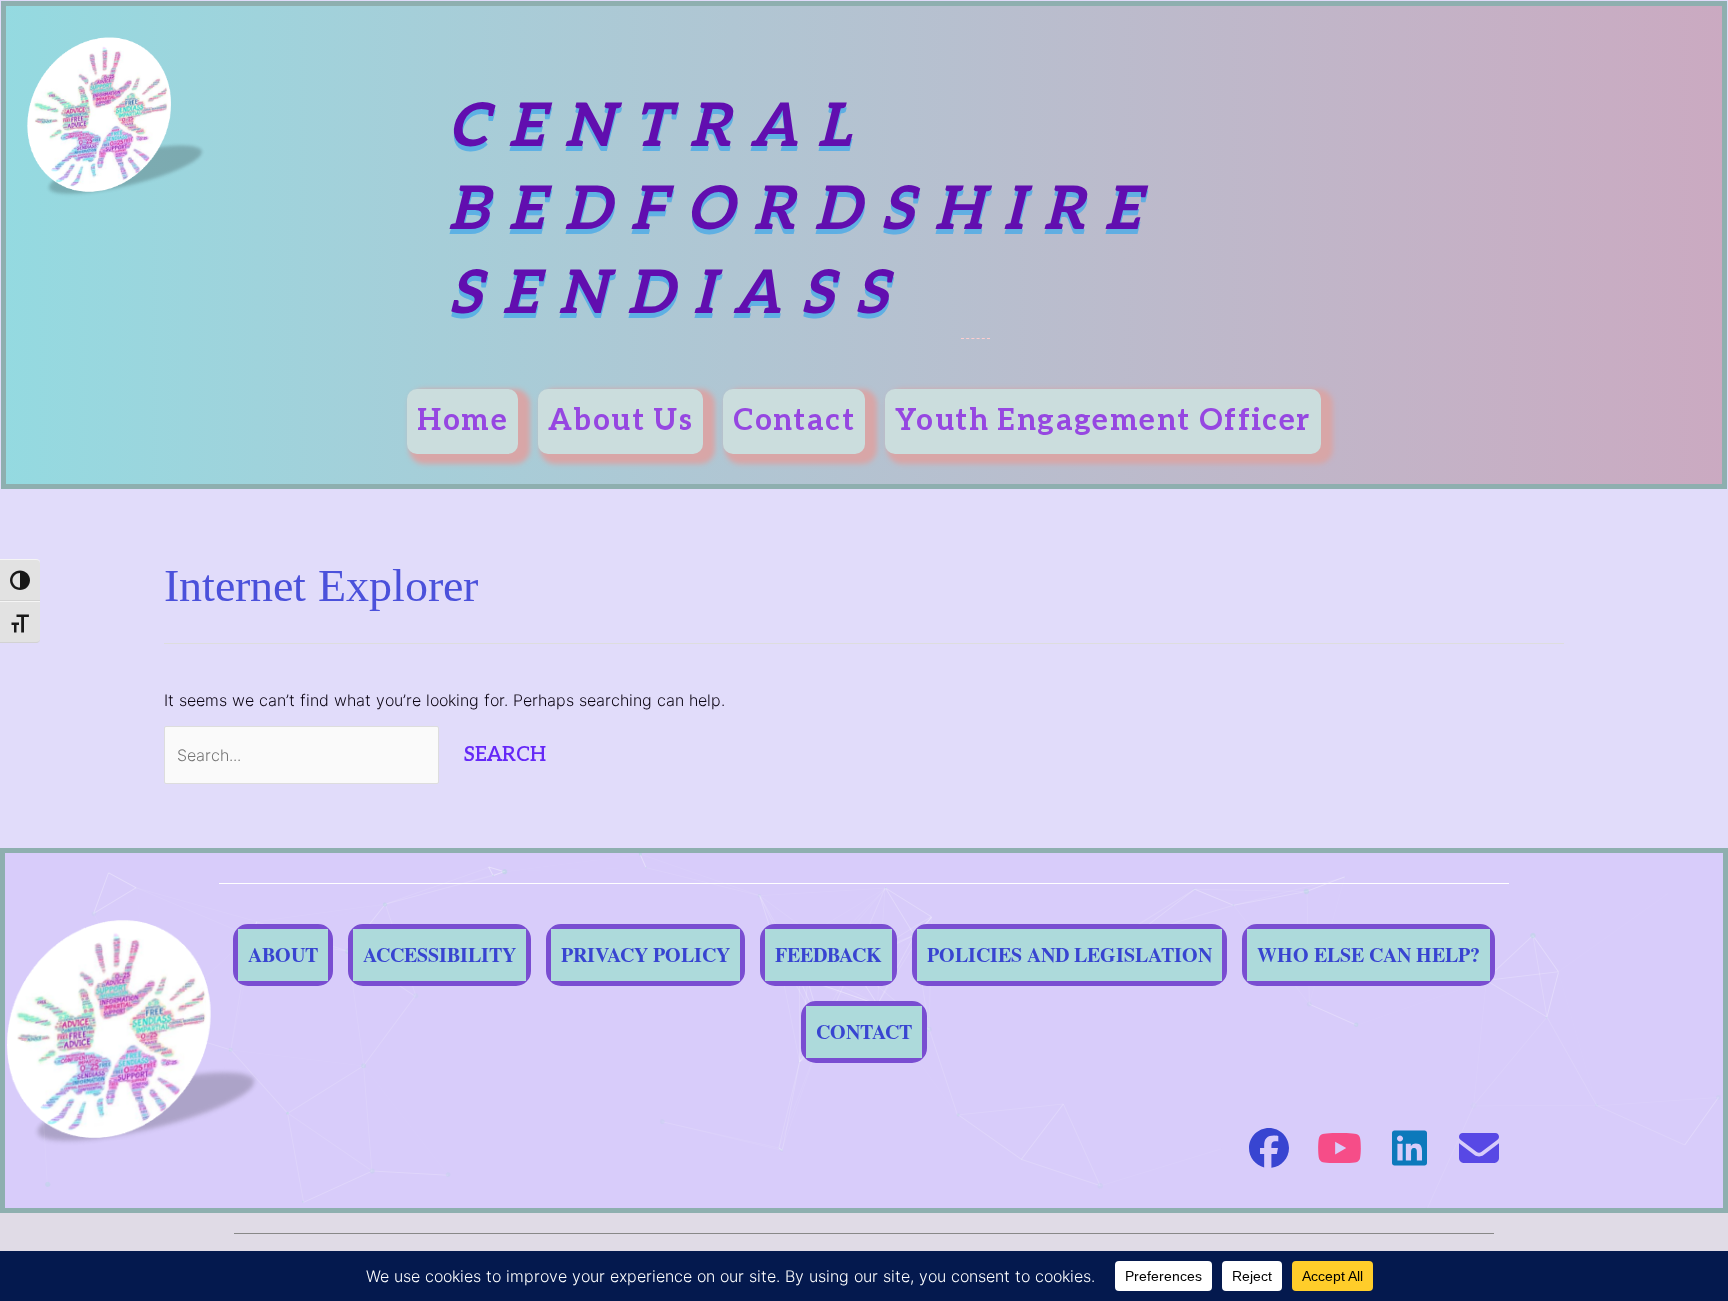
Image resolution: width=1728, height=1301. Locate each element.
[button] (1269, 1148)
